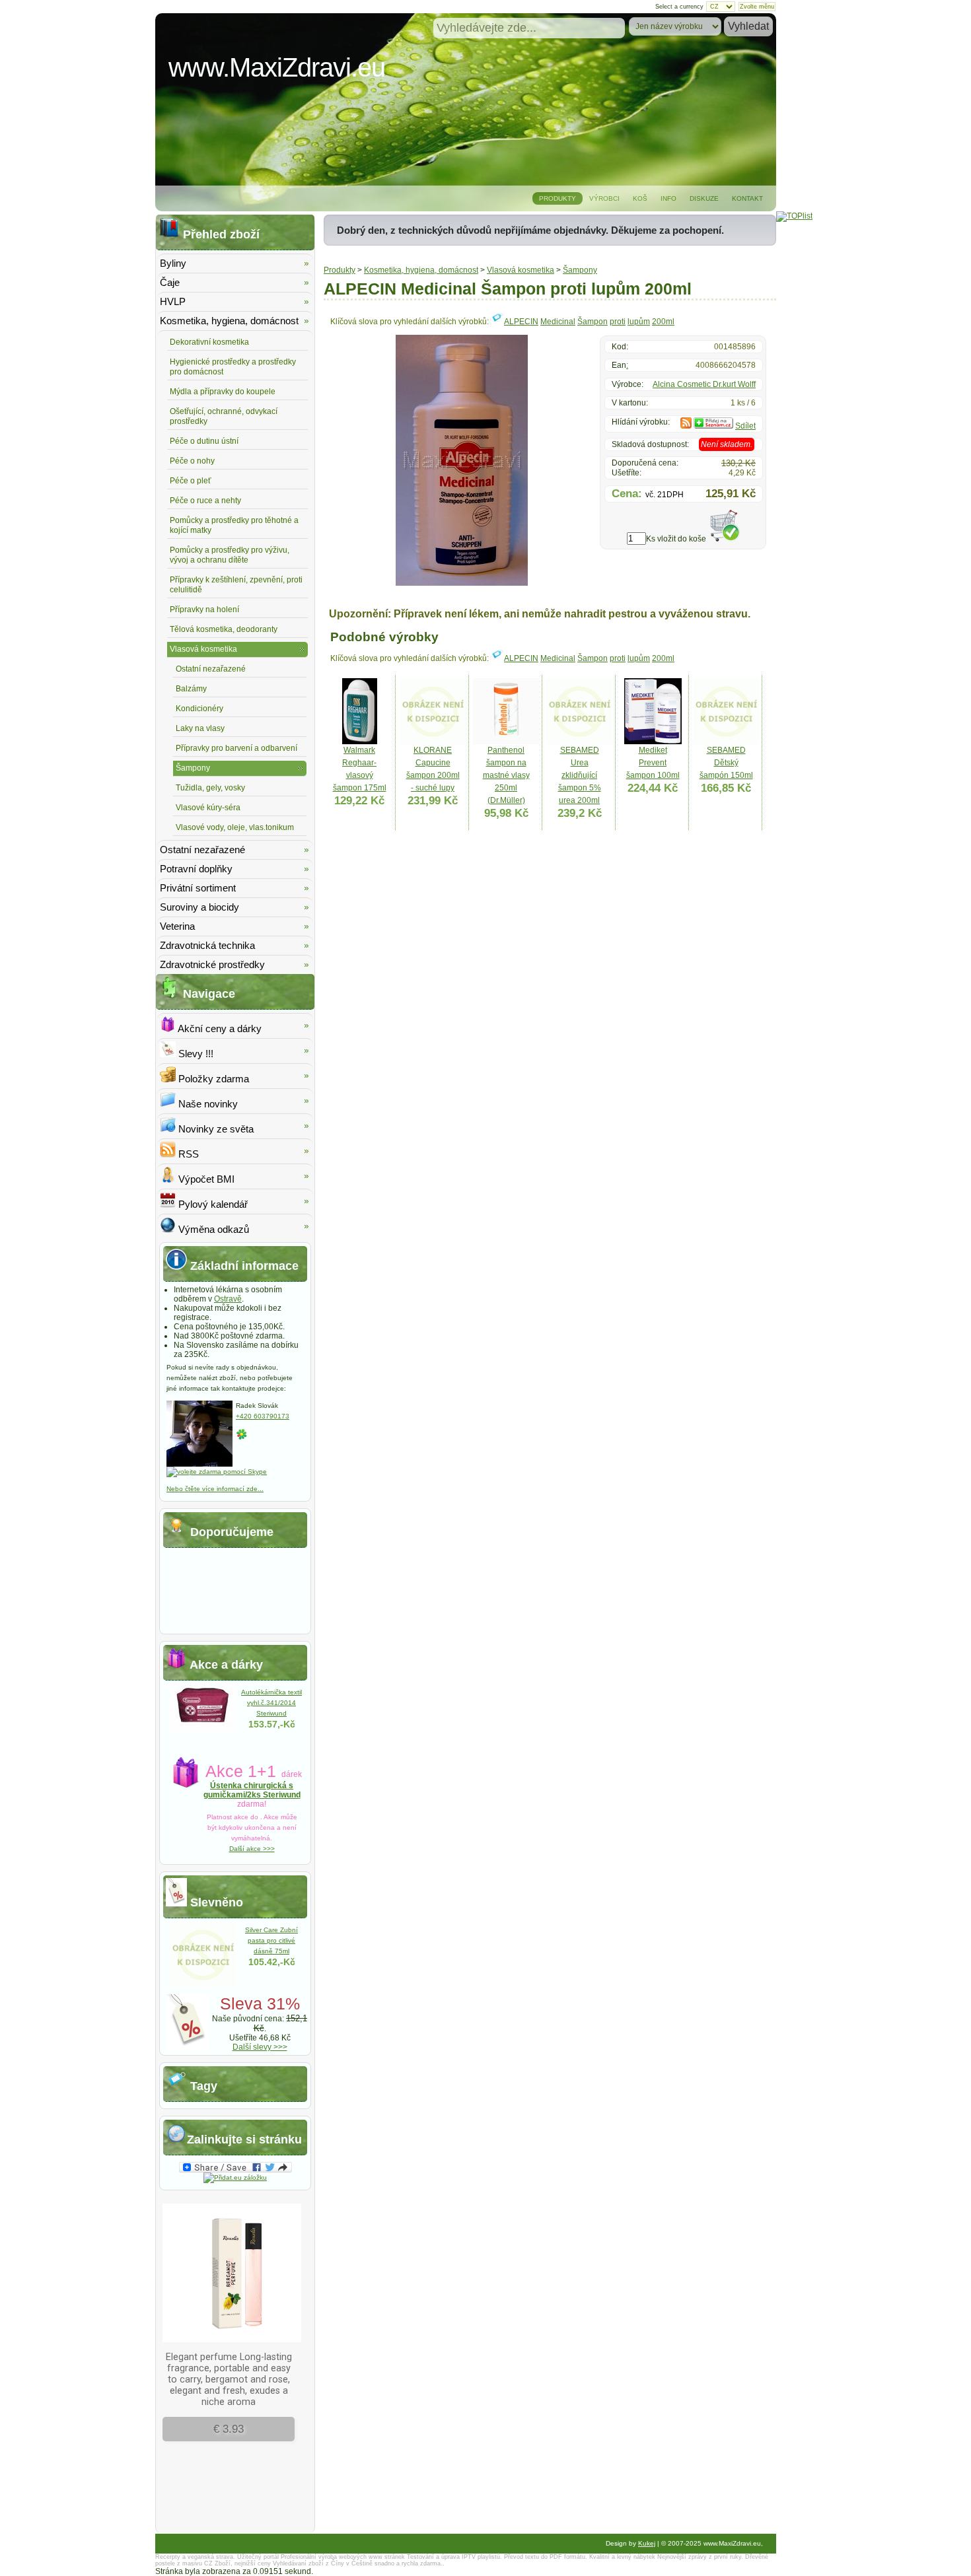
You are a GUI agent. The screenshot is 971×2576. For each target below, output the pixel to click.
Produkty (557, 198)
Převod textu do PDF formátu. (546, 2557)
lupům (639, 322)
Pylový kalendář (212, 1204)
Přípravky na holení (204, 609)
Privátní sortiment (198, 888)
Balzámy (191, 689)
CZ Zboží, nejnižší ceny (237, 2563)
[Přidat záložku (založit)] (235, 2177)
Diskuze (704, 198)
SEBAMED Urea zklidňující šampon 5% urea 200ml (580, 775)
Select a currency (679, 7)
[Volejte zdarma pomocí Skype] (217, 1472)
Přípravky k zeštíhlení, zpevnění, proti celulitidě (236, 585)
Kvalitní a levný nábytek (622, 2557)
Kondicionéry (199, 709)
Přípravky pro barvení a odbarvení (236, 748)
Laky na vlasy (200, 728)
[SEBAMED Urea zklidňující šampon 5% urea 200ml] (579, 742)
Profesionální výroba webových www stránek (343, 2557)
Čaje (170, 282)
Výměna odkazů (212, 1229)
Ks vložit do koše (676, 539)
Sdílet (745, 426)
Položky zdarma (212, 1079)
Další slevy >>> (260, 2047)
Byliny (173, 263)
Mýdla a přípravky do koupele (223, 392)
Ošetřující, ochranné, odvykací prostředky (224, 416)
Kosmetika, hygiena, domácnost (421, 270)
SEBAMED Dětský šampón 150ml (726, 763)
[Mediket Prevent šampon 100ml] (653, 742)
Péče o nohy (192, 461)
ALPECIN (521, 322)
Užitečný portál (258, 2557)
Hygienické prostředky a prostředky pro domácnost (233, 367)
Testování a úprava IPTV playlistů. (454, 2557)
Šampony (580, 270)
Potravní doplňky (196, 869)
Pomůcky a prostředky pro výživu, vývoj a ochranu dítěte (230, 555)
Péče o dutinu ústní (204, 441)
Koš (640, 198)
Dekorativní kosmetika (209, 342)
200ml (663, 322)
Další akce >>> (252, 1849)
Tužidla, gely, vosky (210, 788)
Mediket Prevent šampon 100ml (653, 763)
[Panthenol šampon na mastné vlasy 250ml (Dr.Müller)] (506, 742)
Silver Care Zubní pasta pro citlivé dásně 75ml (271, 1940)
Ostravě (228, 1299)
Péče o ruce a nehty (205, 501)
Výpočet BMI (205, 1179)
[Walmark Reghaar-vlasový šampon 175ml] (360, 742)
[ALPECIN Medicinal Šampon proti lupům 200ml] (462, 583)
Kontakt (747, 198)
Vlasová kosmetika (521, 270)
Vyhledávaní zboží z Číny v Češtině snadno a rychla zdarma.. (359, 2563)
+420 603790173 (263, 1416)
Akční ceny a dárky (219, 1028)
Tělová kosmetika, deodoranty (224, 629)
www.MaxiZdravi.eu (277, 67)
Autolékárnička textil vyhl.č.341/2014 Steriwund (271, 1703)
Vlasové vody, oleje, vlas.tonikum (235, 827)
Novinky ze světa (215, 1129)
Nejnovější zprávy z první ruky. (700, 2557)
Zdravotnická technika (207, 945)
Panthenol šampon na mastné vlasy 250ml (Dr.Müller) (506, 775)
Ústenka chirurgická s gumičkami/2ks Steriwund (252, 1790)
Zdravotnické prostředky (212, 964)
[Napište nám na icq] (242, 1438)
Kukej (647, 2543)
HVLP (173, 301)
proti (618, 322)
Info (668, 198)
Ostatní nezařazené (211, 669)
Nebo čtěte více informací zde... (215, 1489)
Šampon (593, 322)
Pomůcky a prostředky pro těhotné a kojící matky (234, 525)
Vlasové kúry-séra (208, 808)
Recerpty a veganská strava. (195, 2557)
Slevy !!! (195, 1054)
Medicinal (558, 322)
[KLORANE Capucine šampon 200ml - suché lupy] (433, 742)
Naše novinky (207, 1104)
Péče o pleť (191, 481)
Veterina (177, 926)
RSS (187, 1154)
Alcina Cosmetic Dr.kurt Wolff (704, 384)
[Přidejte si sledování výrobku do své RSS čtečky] (686, 426)
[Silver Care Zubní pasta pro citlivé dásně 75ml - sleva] (203, 1985)
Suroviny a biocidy (199, 907)
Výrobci (604, 198)
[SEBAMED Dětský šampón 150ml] (726, 742)
